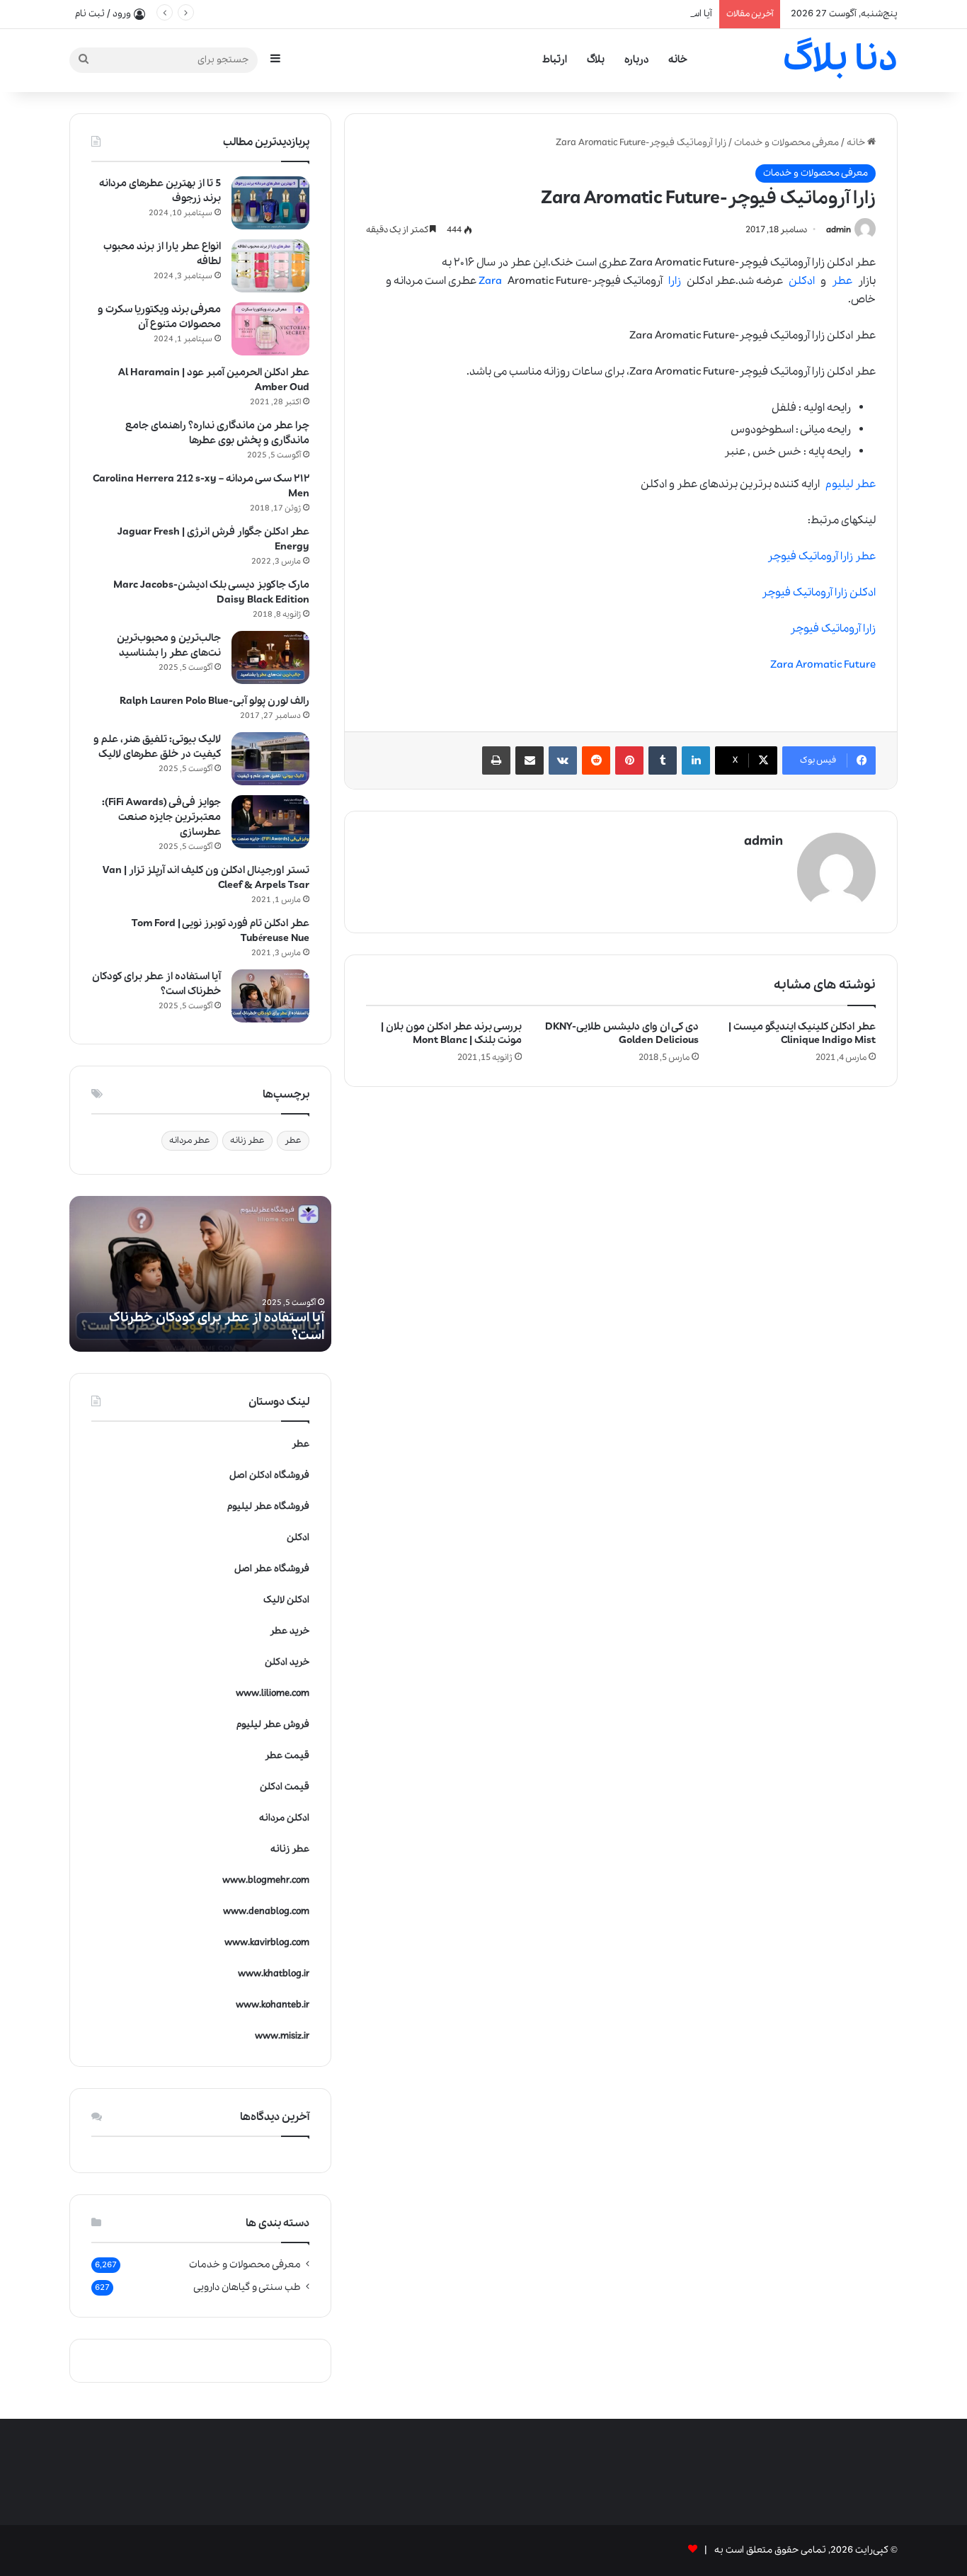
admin (839, 230)
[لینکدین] (696, 760)
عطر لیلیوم (851, 484)
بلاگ (596, 59)
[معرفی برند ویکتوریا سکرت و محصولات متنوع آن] (270, 329)
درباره (636, 59)
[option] (200, 1274)
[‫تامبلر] (663, 760)
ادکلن (802, 281)
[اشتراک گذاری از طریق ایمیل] (530, 760)
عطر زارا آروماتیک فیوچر (822, 557)
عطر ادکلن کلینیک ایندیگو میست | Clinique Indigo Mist (802, 1033)
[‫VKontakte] (563, 760)
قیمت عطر (287, 1756)
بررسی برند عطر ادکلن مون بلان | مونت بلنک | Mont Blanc (451, 1033)
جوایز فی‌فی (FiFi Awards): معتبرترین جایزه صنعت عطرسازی (161, 817)
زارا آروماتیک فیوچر (833, 629)
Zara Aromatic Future (823, 665)
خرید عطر (290, 1631)
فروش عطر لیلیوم (273, 1725)
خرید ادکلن (287, 1662)
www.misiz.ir (282, 2036)
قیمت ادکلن (285, 1787)
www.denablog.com (266, 1911)
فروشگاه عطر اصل (272, 1569)
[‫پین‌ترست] (629, 760)
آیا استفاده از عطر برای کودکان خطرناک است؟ (622, 14)
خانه (678, 59)
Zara (490, 281)
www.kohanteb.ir (273, 2005)
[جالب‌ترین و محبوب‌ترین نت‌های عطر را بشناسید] (270, 657)
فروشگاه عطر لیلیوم (268, 1506)
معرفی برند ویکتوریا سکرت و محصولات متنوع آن (159, 317)
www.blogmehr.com (266, 1880)
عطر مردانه (190, 1140)
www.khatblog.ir (274, 1974)
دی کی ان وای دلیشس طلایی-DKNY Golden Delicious (622, 1033)
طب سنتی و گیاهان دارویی (247, 2287)
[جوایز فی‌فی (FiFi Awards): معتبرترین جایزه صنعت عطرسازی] (270, 822)
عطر (842, 281)
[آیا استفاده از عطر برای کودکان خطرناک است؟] (270, 996)
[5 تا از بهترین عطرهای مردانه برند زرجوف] (270, 203)
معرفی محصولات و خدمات (786, 143)
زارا (675, 281)
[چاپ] (496, 760)
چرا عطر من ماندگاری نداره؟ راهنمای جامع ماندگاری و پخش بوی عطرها (217, 433)
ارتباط (555, 59)
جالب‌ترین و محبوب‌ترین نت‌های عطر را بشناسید (169, 645)
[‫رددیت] (596, 760)
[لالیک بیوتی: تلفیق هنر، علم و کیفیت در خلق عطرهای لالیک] (270, 759)
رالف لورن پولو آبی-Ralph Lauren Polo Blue (214, 701)
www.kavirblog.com (267, 1943)
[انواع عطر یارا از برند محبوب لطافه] (270, 266)
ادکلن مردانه (284, 1818)
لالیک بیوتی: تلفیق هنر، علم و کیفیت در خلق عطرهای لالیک (157, 747)
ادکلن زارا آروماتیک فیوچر (819, 593)
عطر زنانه (247, 1140)
